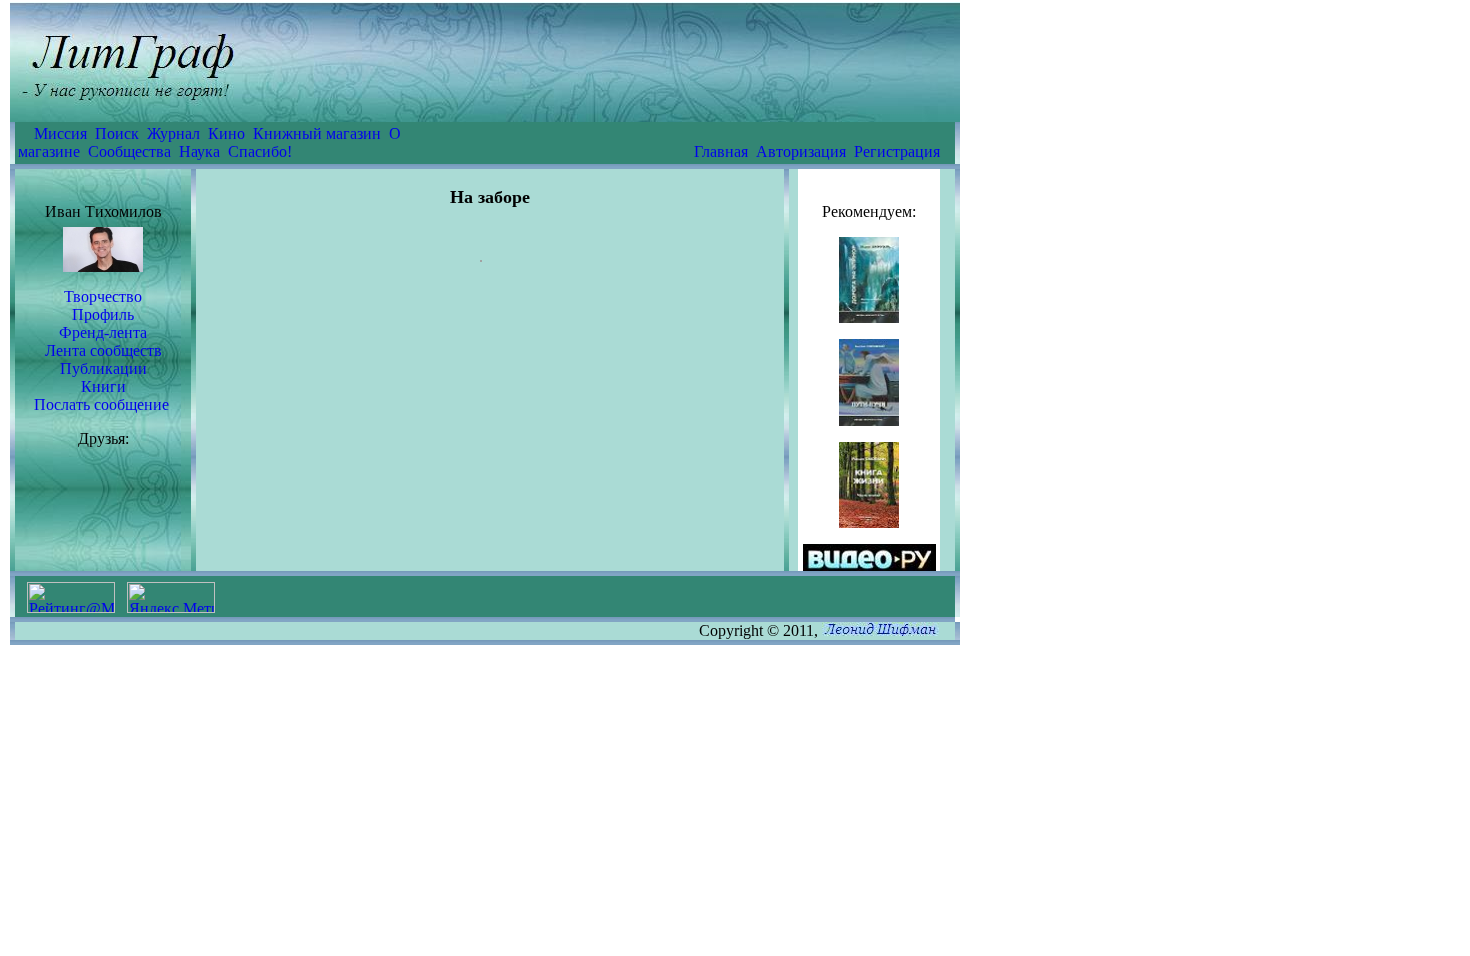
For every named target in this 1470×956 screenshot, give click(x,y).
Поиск (117, 133)
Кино (226, 133)
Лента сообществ (103, 350)
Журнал (173, 133)
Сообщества (129, 151)
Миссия (60, 133)
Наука (199, 151)
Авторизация (801, 151)
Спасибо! (260, 151)
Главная (721, 151)
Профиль (103, 314)
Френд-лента (103, 332)
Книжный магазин (317, 133)
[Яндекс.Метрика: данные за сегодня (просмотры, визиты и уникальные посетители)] (171, 597)
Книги (103, 386)
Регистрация (897, 151)
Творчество (103, 296)
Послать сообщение (101, 404)
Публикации (103, 368)
